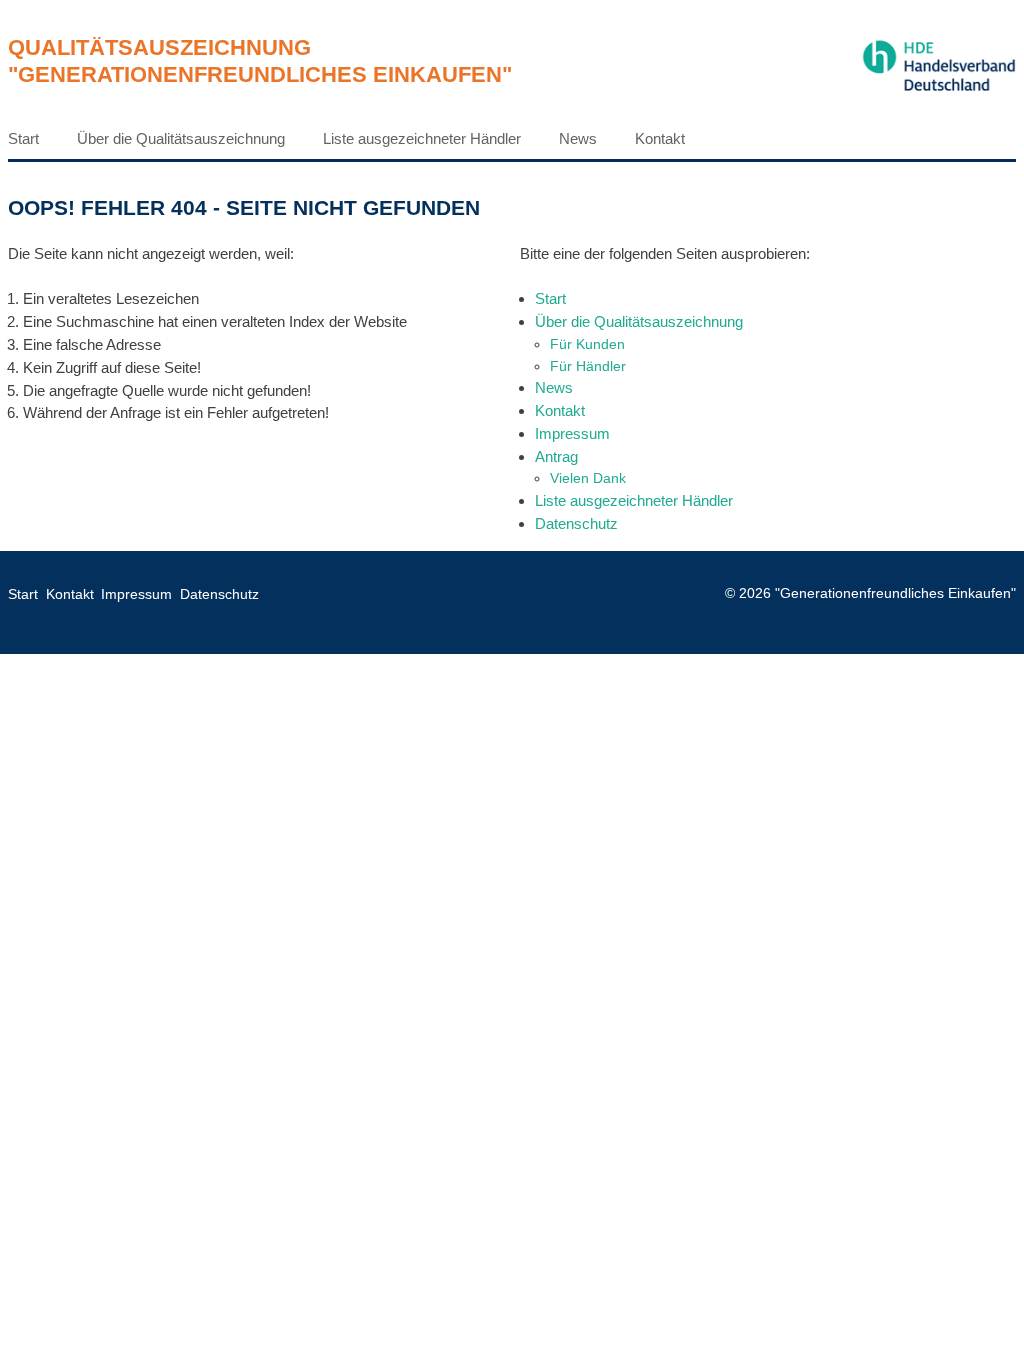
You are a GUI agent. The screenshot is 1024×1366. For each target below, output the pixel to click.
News (578, 138)
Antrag (556, 456)
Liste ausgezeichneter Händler (422, 138)
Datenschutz (576, 523)
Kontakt (660, 138)
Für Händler (588, 366)
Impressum (572, 433)
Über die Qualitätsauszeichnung (181, 138)
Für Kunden (587, 344)
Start (23, 138)
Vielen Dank (588, 478)
